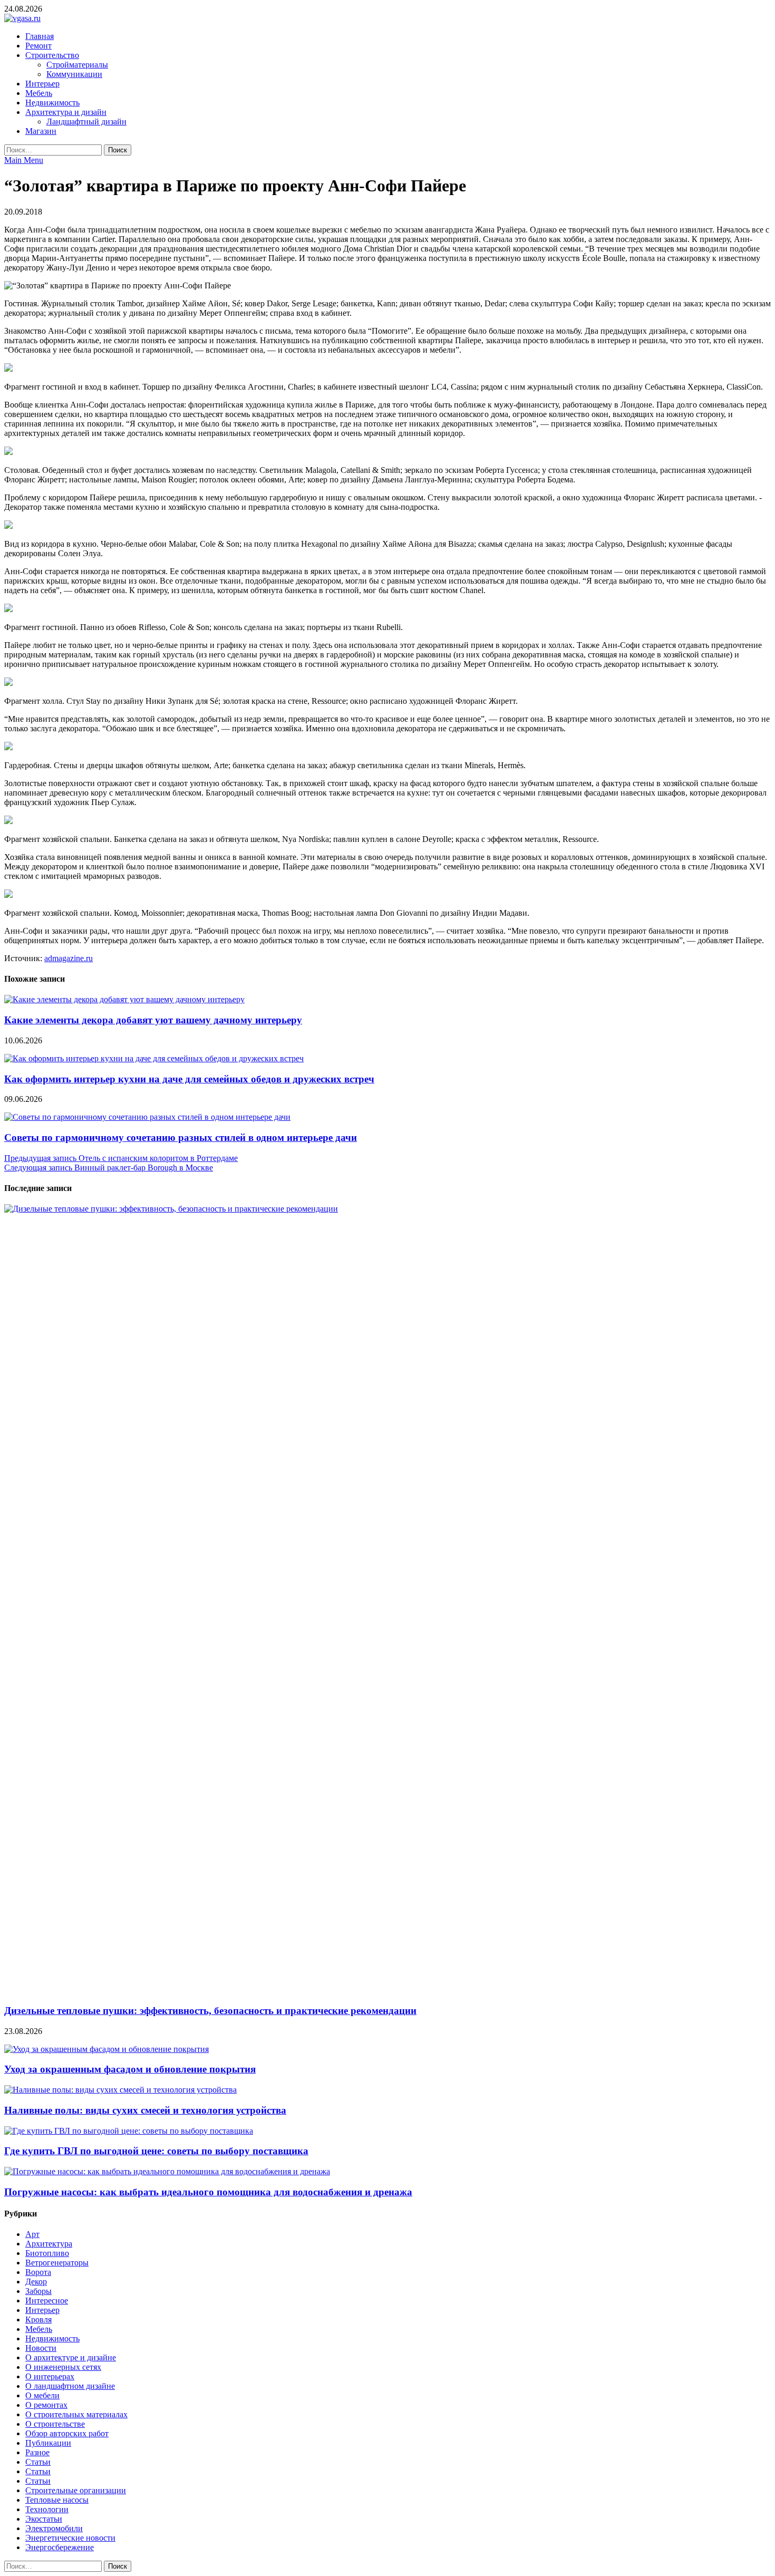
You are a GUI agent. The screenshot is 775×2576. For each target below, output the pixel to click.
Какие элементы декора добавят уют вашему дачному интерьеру (153, 1020)
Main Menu (24, 160)
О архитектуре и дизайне (71, 2357)
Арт (32, 2234)
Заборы (38, 2291)
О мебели (42, 2395)
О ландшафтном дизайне (70, 2386)
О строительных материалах (76, 2414)
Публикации (48, 2443)
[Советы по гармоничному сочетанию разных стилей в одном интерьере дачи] (147, 1117)
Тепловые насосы (57, 2500)
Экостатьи (44, 2519)
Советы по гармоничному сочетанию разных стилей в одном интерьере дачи (181, 1137)
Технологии (47, 2509)
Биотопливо (47, 2253)
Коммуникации (74, 74)
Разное (37, 2452)
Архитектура (49, 2244)
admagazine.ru (69, 958)
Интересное (47, 2301)
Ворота (38, 2272)
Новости (41, 2348)
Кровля (38, 2320)
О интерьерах (50, 2376)
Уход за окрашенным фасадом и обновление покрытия (130, 2069)
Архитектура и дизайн (66, 112)
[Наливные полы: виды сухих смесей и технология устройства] (120, 2090)
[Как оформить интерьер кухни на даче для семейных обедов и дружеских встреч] (154, 1058)
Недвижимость (52, 103)
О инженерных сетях (63, 2367)
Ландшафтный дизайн (86, 122)
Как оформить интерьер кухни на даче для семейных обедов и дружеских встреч (189, 1079)
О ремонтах (46, 2405)
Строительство (52, 55)
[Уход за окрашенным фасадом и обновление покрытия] (106, 2049)
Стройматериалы (77, 65)
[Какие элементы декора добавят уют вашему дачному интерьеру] (124, 999)
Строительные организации (76, 2490)
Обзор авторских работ (67, 2433)
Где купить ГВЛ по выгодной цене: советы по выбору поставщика (156, 2151)
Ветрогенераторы (57, 2263)
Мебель (39, 93)
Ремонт (38, 46)
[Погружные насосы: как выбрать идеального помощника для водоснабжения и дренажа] (167, 2171)
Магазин (41, 131)
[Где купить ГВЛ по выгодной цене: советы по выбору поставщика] (129, 2131)
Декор (36, 2282)
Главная (40, 36)
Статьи (38, 2462)
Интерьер (42, 84)
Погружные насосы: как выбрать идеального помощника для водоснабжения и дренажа (208, 2192)
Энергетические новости (70, 2538)
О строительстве (55, 2424)
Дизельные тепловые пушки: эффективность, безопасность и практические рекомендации (210, 2011)
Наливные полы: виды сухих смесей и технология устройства (145, 2110)
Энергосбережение (60, 2547)
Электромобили (54, 2528)
